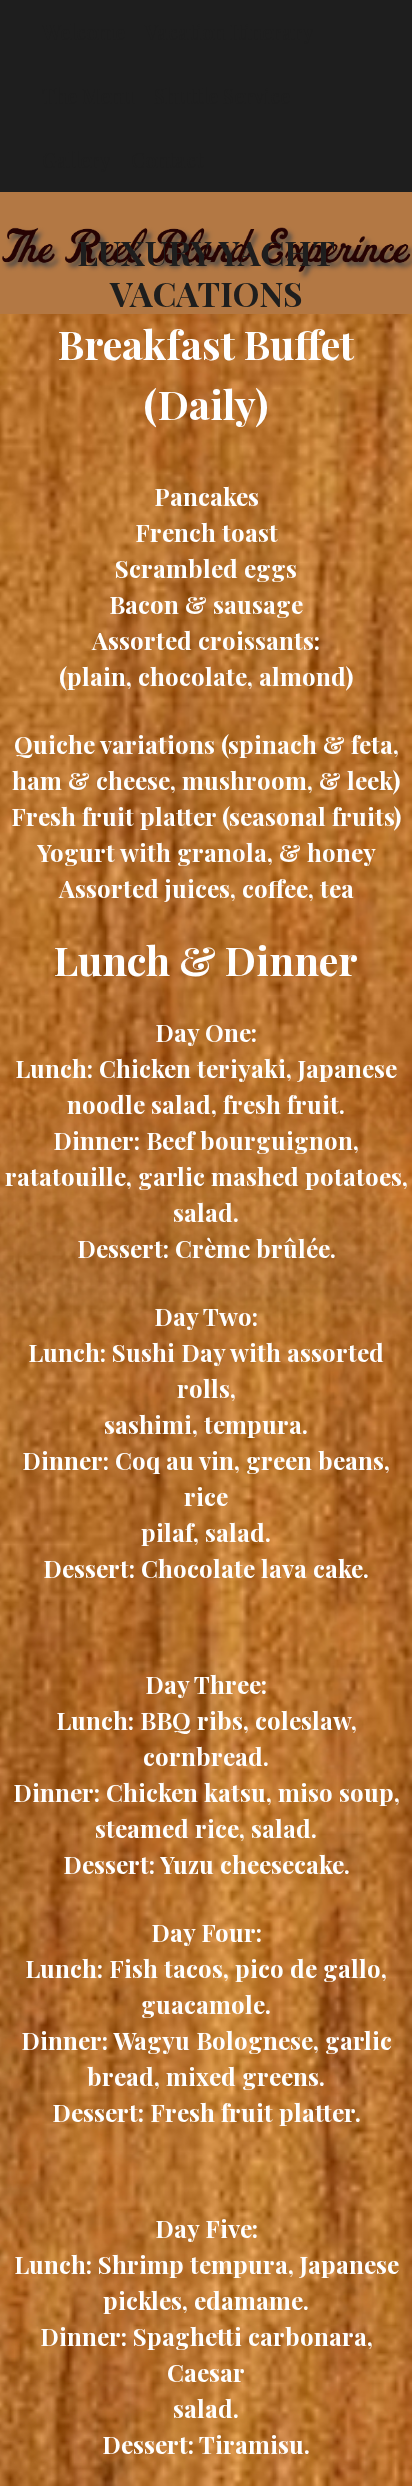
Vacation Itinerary (229, 31)
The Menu (88, 95)
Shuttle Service (222, 95)
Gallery (76, 159)
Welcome (83, 31)
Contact (167, 159)
